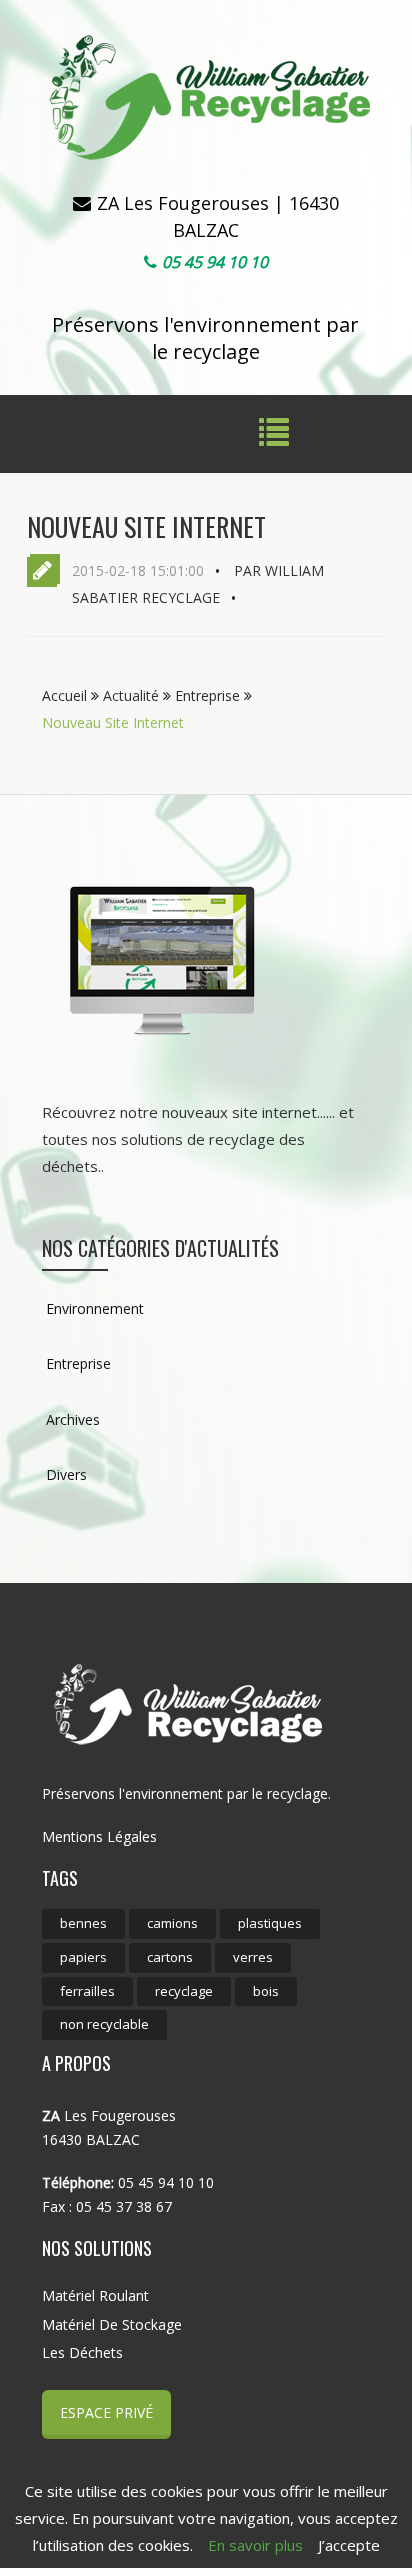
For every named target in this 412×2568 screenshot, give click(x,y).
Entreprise (209, 695)
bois (266, 1991)
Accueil (66, 695)
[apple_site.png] (162, 960)
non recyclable (104, 2024)
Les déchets (82, 2352)
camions (172, 1923)
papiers (83, 1957)
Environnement (93, 1308)
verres (253, 1957)
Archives (71, 1419)
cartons (170, 1957)
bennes (83, 1923)
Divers (64, 1474)
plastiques (270, 1923)
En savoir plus (255, 2545)
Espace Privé (106, 2412)
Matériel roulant (95, 2295)
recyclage (184, 1991)
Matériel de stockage (112, 2324)
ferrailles (87, 1991)
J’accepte (349, 2545)
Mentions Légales (99, 1836)
